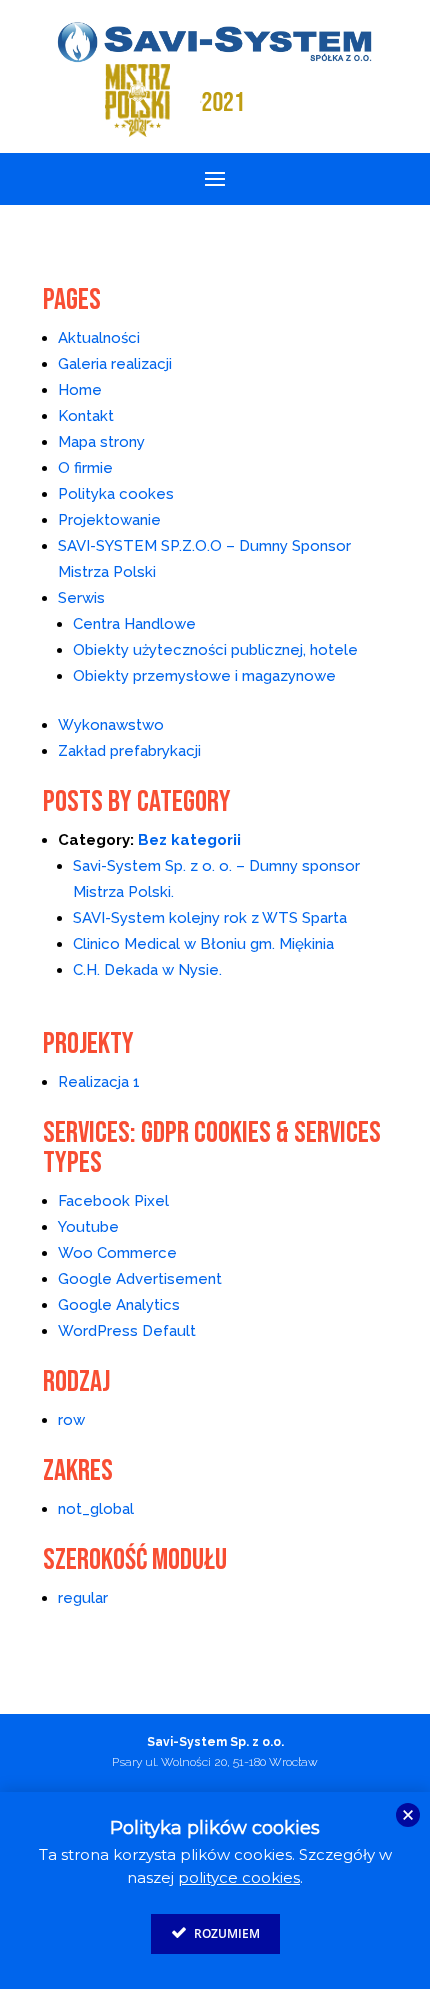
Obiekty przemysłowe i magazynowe (204, 676)
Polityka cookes (116, 494)
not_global (96, 1509)
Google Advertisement (140, 1279)
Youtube (88, 1227)
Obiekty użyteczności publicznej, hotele (215, 650)
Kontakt (86, 416)
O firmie (85, 468)
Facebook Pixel (113, 1201)
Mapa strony (101, 442)
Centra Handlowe (134, 624)
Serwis (81, 598)
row (71, 1420)
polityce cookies (239, 1877)
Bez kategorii (189, 840)
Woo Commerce (117, 1253)
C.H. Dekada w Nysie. (147, 970)
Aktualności (99, 338)
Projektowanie (109, 520)
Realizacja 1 (99, 1082)
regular (83, 1598)
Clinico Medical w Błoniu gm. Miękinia (203, 944)
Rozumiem (225, 1933)
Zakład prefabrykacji (129, 751)
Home (80, 390)
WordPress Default (127, 1331)
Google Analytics (119, 1305)
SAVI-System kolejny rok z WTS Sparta (210, 918)
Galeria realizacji (115, 364)
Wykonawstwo (111, 725)
